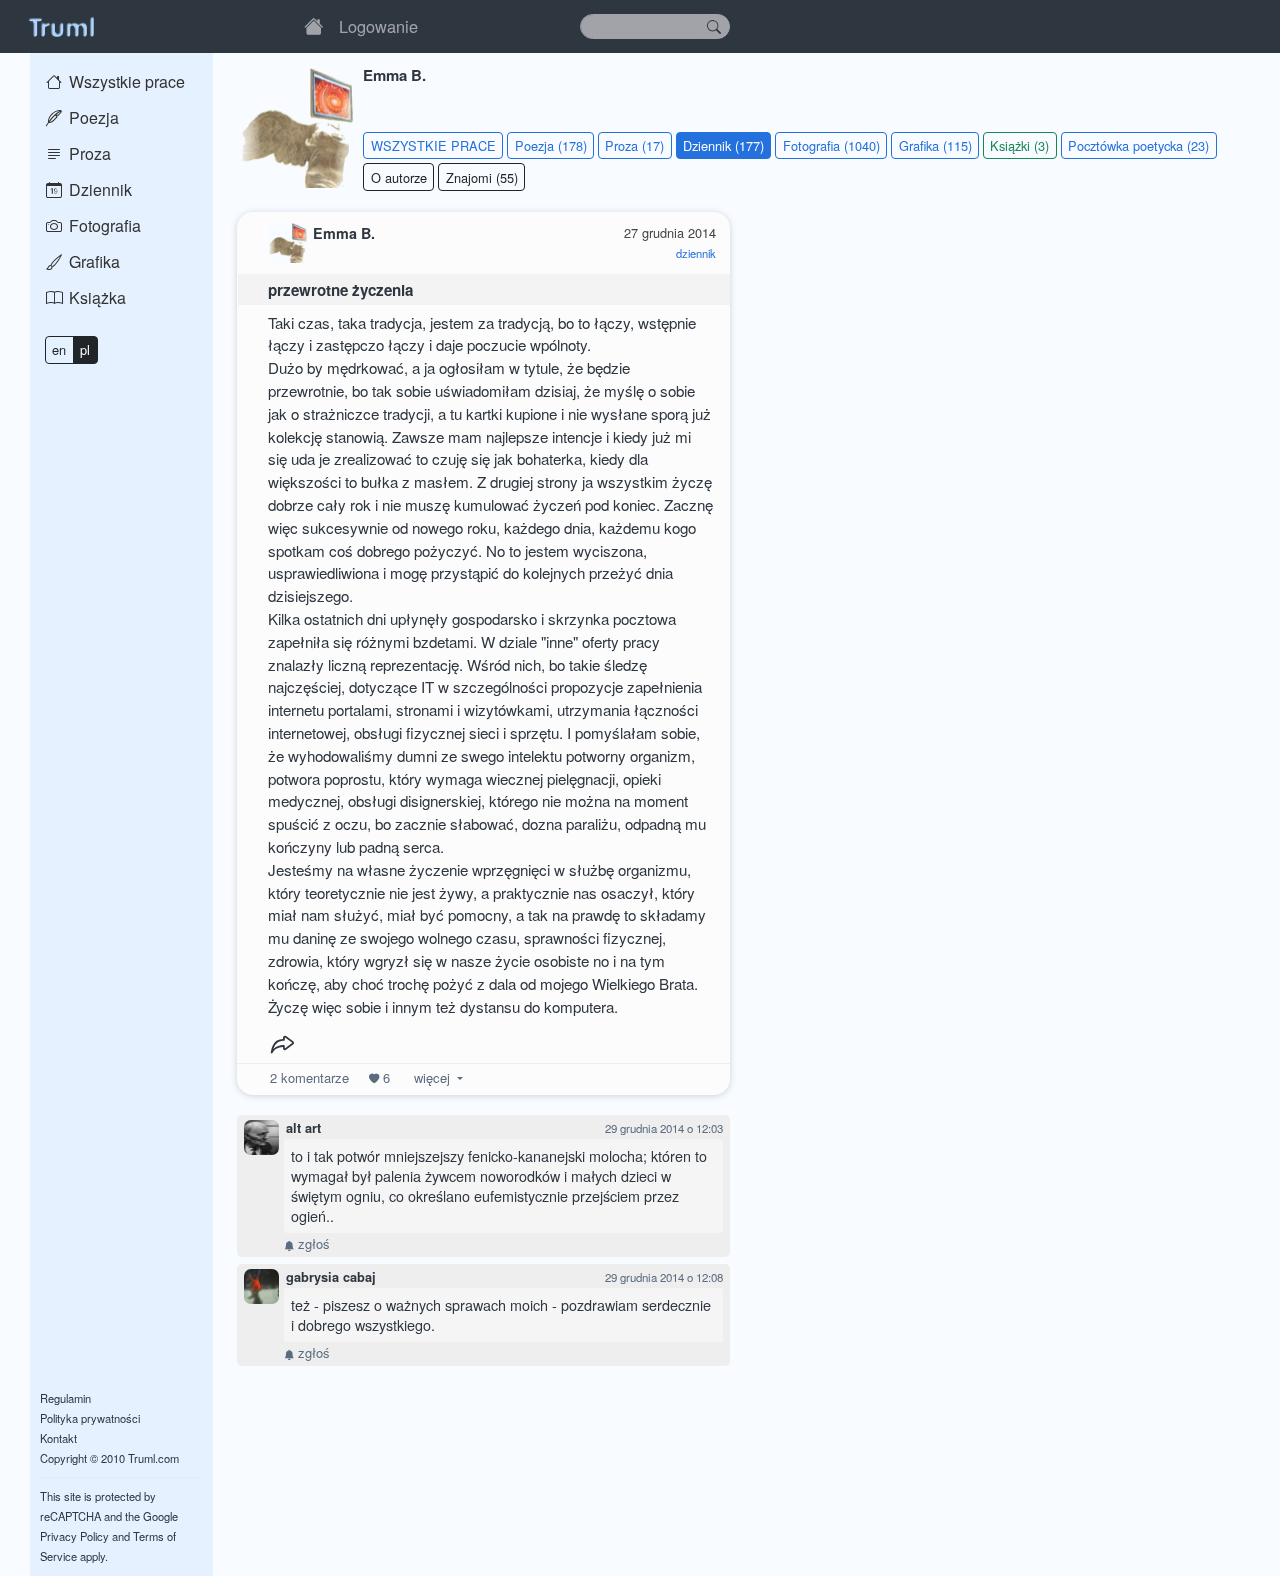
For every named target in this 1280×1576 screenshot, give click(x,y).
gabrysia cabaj (331, 1277)
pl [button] (85, 349)
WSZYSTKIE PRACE (433, 145)
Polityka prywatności (90, 1418)
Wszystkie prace (125, 81)
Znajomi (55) (482, 177)
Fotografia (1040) (831, 145)
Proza (88, 153)
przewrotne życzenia (340, 290)
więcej (432, 1077)
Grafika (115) (935, 145)
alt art (303, 1128)
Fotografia (103, 225)
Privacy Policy (74, 1536)
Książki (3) (1019, 145)
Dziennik (98, 189)
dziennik (696, 253)
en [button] (59, 349)
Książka (95, 297)
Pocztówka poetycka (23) (1138, 145)
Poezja (92, 117)
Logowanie (378, 26)
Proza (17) (634, 145)
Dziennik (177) (723, 145)
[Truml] (61, 26)
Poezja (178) (551, 145)
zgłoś (312, 1243)
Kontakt (58, 1438)
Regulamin (65, 1398)
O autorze (399, 177)
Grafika (92, 261)
